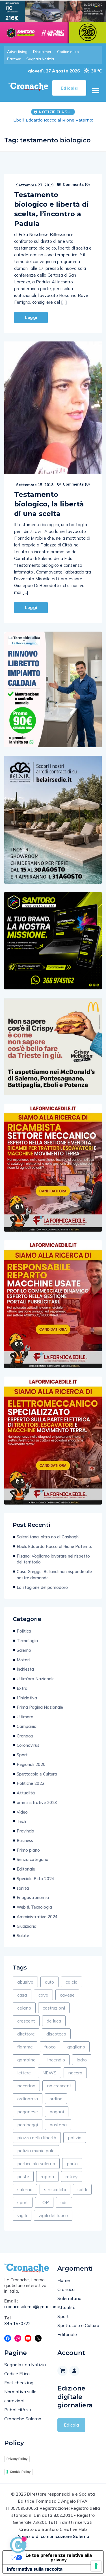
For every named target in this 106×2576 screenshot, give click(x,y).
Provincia (25, 1837)
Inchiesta (25, 1675)
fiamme (25, 2053)
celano (24, 2014)
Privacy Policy (17, 2465)
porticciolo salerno (36, 2169)
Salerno (24, 1656)
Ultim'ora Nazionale (36, 1685)
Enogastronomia (33, 1903)
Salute (23, 1941)
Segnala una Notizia (25, 2370)
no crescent (59, 2092)
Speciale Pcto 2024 (35, 1884)
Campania (27, 1732)
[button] (96, 91)
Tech (21, 1827)
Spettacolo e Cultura (37, 1780)
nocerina (26, 2092)
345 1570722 (18, 2329)
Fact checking (19, 2388)
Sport (22, 1761)
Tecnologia (27, 1647)
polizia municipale (36, 2156)
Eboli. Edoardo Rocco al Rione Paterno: (54, 1552)
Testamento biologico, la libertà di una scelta (49, 510)
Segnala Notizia (40, 59)
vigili (22, 2221)
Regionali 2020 (31, 1770)
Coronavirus (28, 1751)
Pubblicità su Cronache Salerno (23, 2420)
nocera (75, 2079)
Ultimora (25, 1723)
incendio (56, 2066)
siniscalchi (55, 2195)
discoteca (56, 2040)
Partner (14, 59)
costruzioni (54, 2014)
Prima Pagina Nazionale (40, 1713)
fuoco (50, 2053)
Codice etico (68, 52)
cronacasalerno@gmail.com (27, 2313)
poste (23, 2182)
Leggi (31, 323)
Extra (22, 1694)
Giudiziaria (27, 1932)
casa (22, 2001)
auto (49, 1988)
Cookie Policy (20, 2478)
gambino (26, 2066)
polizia (75, 2143)
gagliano (76, 2053)
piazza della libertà (37, 2143)
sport (23, 2208)
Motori (23, 1666)
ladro (82, 2066)
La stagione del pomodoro (42, 1593)
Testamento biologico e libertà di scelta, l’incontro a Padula (51, 215)
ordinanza (28, 2105)
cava (43, 2001)
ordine (56, 2105)
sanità (23, 1894)
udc (64, 2208)
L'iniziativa (27, 1704)
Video (22, 1818)
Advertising (17, 52)
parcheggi (28, 2131)
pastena (58, 2131)
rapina (47, 2182)
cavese (67, 2001)
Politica (24, 1637)
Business (25, 1846)
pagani (57, 2118)
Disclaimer (42, 52)
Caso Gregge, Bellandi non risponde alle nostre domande (54, 1581)
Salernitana (69, 2304)
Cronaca (25, 1742)
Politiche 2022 (31, 1789)
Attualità (26, 1799)
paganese (28, 2118)
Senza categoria (33, 1865)
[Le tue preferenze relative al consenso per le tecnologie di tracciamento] (96, 2566)
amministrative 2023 (37, 1808)
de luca (54, 2027)
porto (72, 2169)
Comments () (76, 190)
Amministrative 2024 (37, 1923)
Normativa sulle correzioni (20, 2402)
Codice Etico (17, 2379)
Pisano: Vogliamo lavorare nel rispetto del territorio (53, 123)
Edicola (71, 2431)
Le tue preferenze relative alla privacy (59, 2563)
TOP (44, 2208)
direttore (26, 2040)
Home (64, 2286)
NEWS (49, 2079)
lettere (24, 2079)
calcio (72, 1988)
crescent (26, 2027)
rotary (72, 2182)
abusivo (25, 1988)
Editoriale (26, 1875)
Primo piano (28, 1856)
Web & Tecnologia (34, 1913)
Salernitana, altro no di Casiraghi (48, 1543)
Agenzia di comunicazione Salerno (53, 2542)
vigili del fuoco (53, 2221)
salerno (25, 2195)
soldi (82, 2195)
